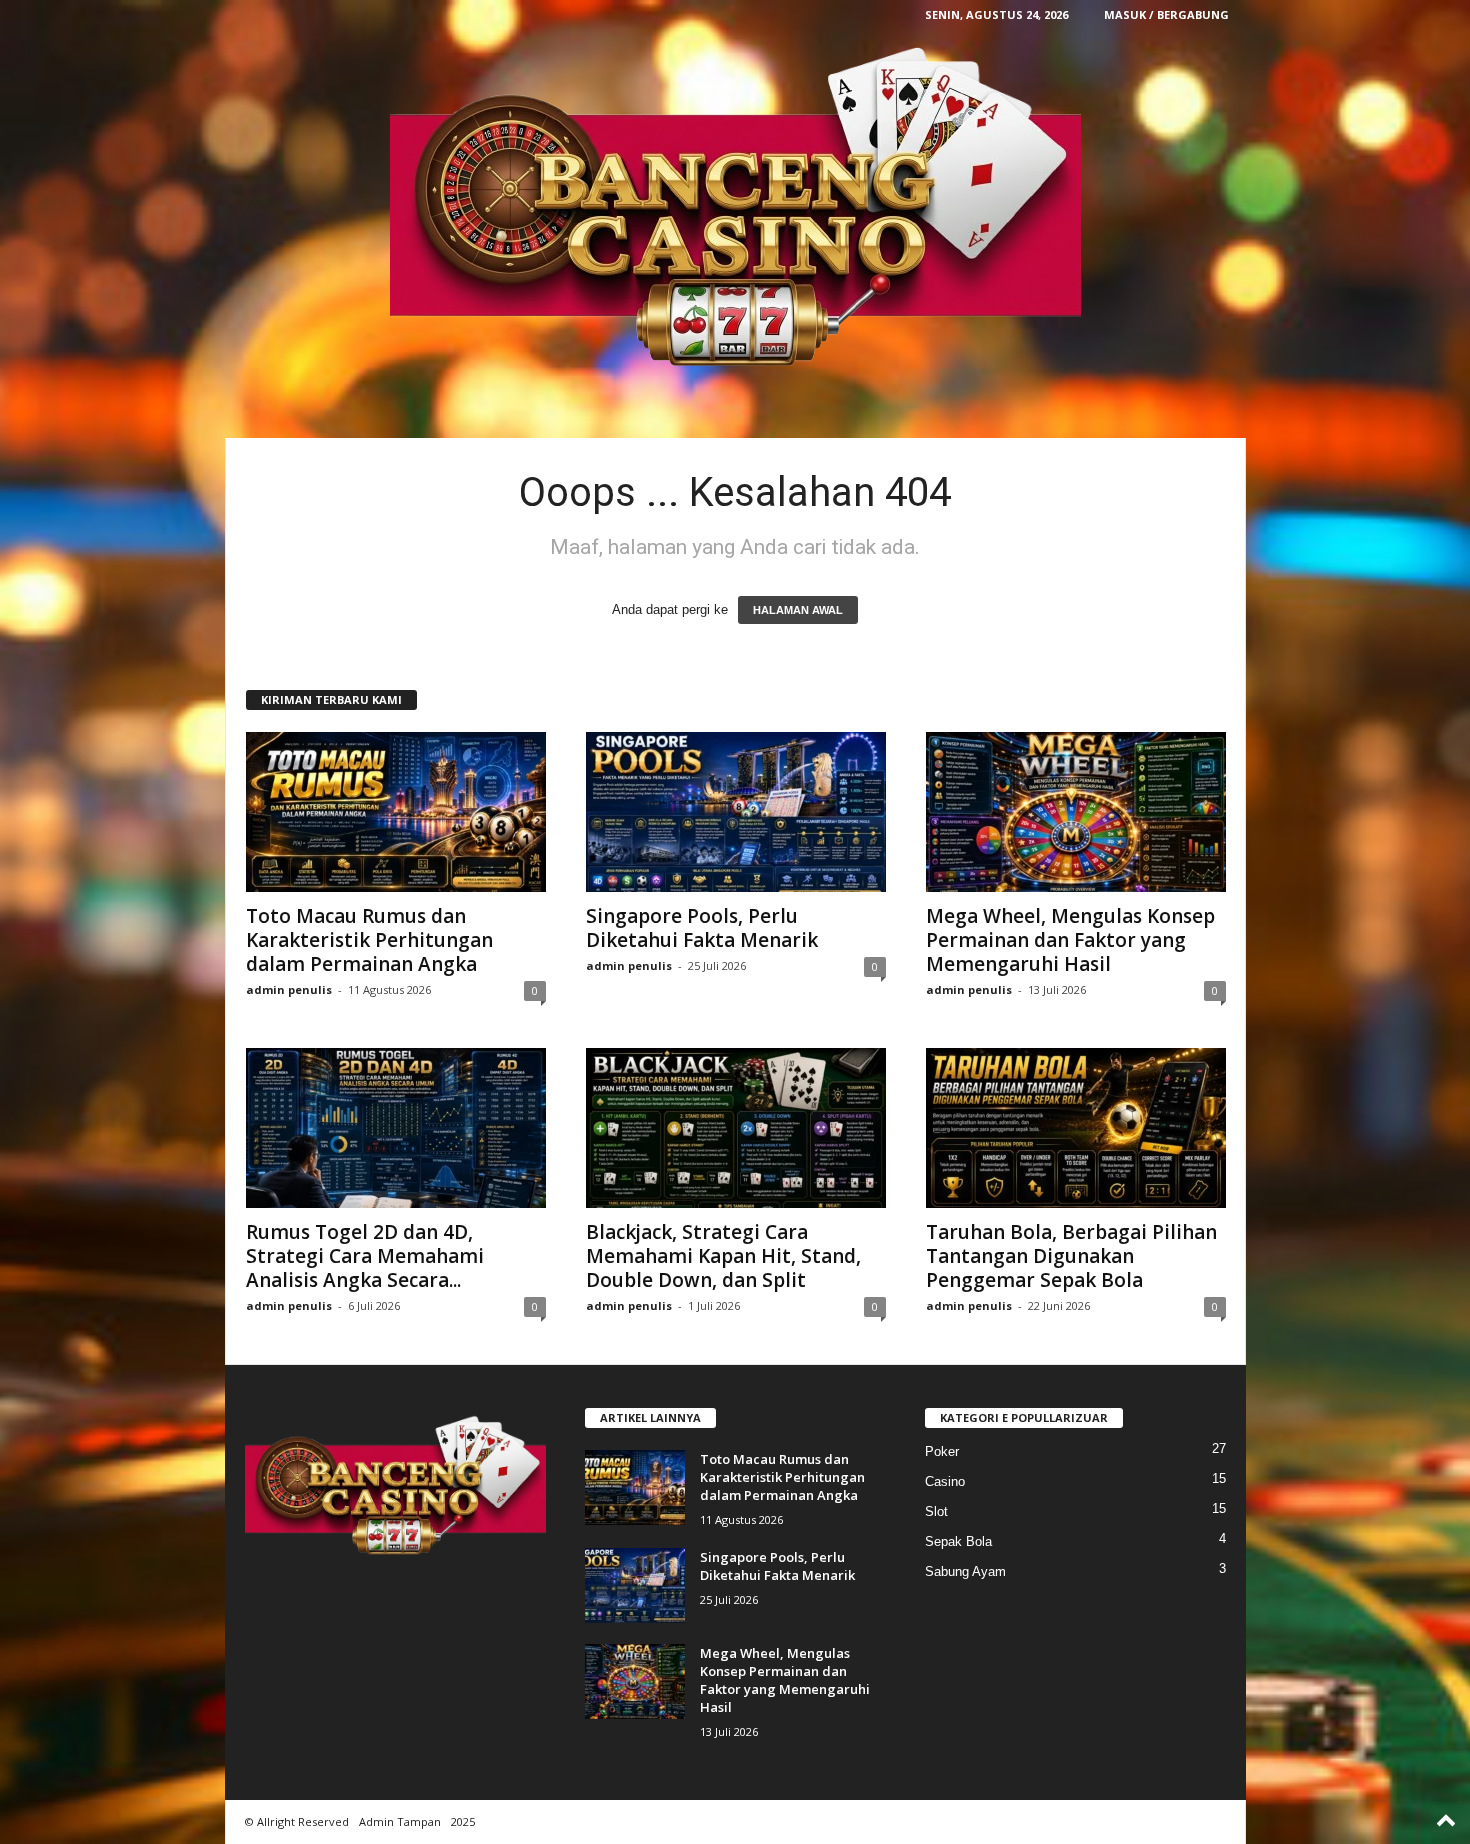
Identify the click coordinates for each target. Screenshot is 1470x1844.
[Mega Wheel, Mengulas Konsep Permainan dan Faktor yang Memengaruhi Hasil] (1076, 812)
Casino (945, 1481)
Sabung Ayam (965, 1571)
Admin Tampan (400, 1821)
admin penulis (289, 989)
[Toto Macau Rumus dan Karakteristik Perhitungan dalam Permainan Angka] (396, 812)
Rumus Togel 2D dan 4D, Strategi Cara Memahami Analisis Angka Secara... (365, 1256)
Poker (942, 1451)
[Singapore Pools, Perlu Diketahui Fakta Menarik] (736, 812)
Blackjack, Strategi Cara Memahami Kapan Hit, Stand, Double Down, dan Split (723, 1256)
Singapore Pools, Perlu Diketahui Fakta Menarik (702, 928)
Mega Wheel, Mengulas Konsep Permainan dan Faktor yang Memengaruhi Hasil (1070, 940)
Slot (936, 1511)
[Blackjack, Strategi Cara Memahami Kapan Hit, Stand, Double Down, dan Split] (736, 1128)
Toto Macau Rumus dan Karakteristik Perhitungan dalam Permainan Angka (369, 940)
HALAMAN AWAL (798, 610)
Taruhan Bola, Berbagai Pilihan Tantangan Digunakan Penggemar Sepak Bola (1071, 1256)
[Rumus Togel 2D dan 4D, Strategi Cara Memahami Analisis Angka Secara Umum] (396, 1128)
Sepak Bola (958, 1541)
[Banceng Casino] (735, 209)
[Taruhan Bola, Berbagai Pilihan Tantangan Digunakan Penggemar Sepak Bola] (1076, 1128)
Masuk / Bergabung (1166, 14)
